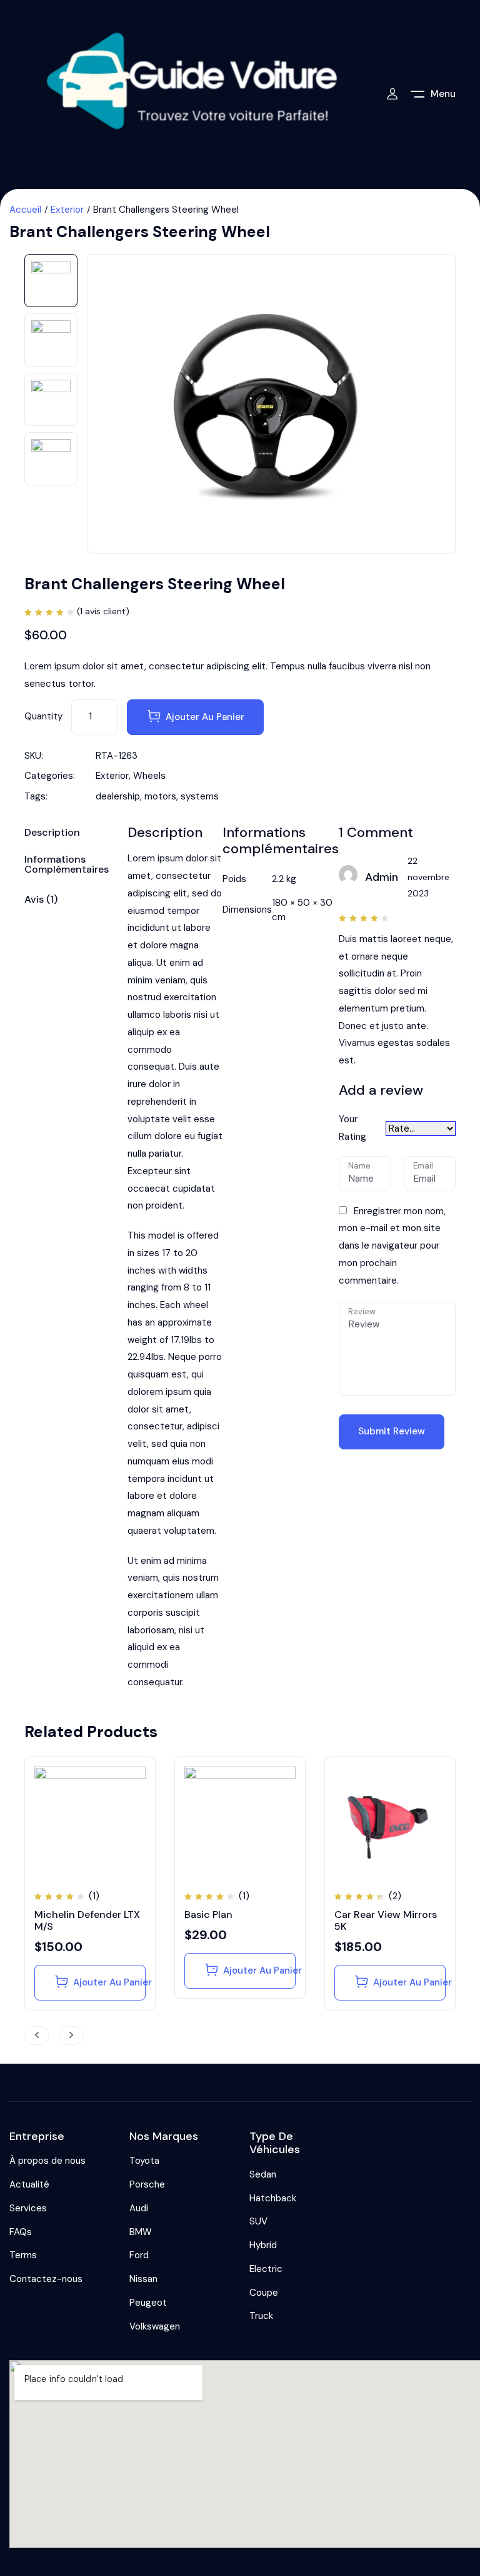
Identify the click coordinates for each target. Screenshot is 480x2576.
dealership (118, 796)
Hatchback (273, 2198)
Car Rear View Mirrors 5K (386, 1920)
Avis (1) (41, 900)
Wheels (149, 776)
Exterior (67, 210)
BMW (141, 2232)
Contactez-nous (46, 2279)
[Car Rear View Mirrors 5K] (390, 1822)
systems (200, 796)
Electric (266, 2269)
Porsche (147, 2184)
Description (52, 833)
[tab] (67, 835)
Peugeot (148, 2303)
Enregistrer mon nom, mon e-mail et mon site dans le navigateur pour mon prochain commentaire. (392, 1246)
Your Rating (352, 1128)
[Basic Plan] (240, 1822)
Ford (139, 2255)
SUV (258, 2221)
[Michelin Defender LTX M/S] (90, 1822)
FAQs (21, 2232)
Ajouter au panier (205, 717)
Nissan (143, 2279)
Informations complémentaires (67, 865)
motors (160, 796)
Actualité (29, 2184)
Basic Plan (208, 1914)
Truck (261, 2316)
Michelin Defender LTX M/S (87, 1920)
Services (28, 2208)
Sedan (263, 2174)
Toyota (144, 2161)
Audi (139, 2208)
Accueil (25, 210)
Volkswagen (155, 2326)
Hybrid (263, 2245)
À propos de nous (47, 2161)
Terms (23, 2255)
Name (359, 1166)
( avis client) (103, 611)
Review (362, 1311)
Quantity (43, 716)
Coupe (264, 2293)
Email (423, 1166)
